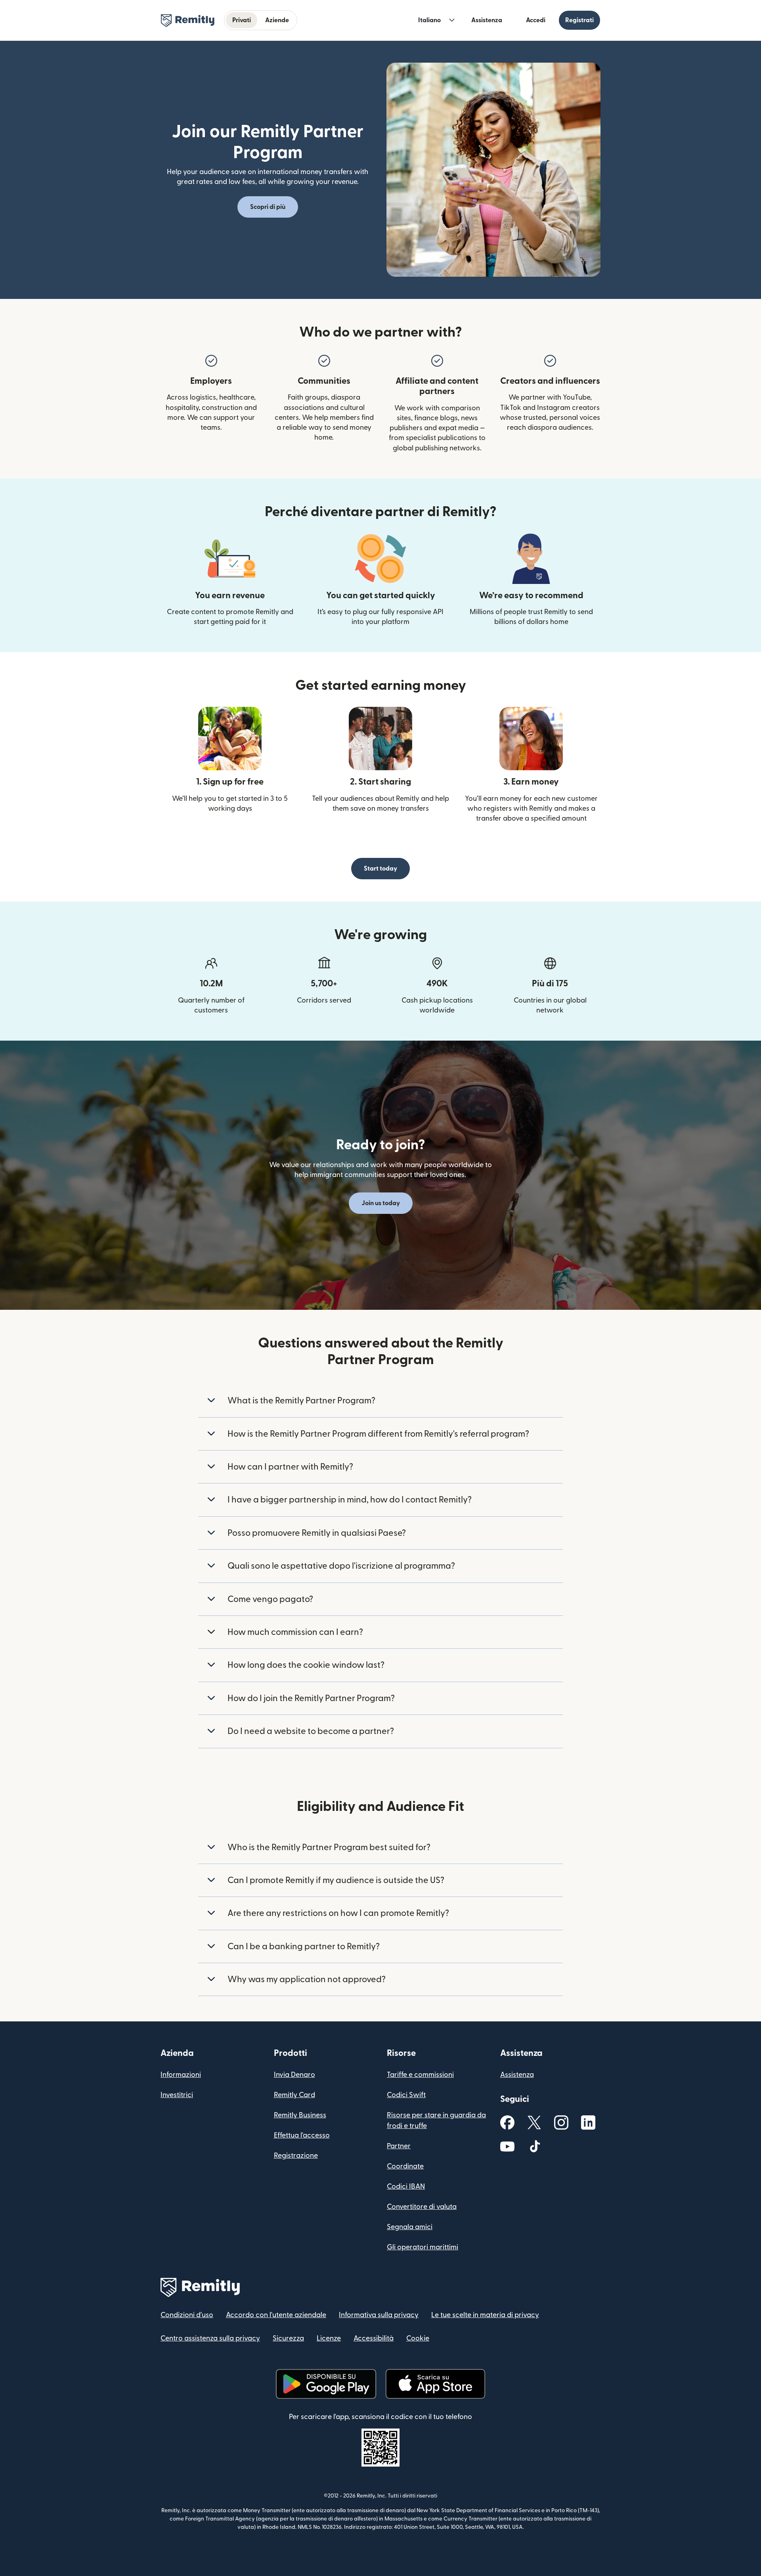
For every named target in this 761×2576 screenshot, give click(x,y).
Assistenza (487, 20)
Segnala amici (410, 2227)
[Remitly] (188, 21)
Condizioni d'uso (187, 2315)
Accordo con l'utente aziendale (276, 2315)
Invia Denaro (294, 2075)
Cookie (418, 2338)
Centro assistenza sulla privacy (210, 2338)
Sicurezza (288, 2338)
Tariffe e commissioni (420, 2075)
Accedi (536, 20)
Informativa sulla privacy (379, 2315)
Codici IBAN (406, 2187)
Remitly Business (300, 2115)
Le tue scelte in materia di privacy (485, 2315)
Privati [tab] (242, 20)
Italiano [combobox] (429, 20)
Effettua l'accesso (302, 2135)
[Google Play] (326, 2384)
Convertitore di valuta (422, 2207)
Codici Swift (406, 2095)
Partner (399, 2146)
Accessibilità (374, 2338)
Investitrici (177, 2095)
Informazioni (181, 2075)
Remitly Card (294, 2095)
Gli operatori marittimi (423, 2247)
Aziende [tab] (277, 20)
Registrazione (296, 2156)
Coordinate (405, 2166)
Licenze (329, 2338)
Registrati (579, 20)
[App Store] (435, 2384)
